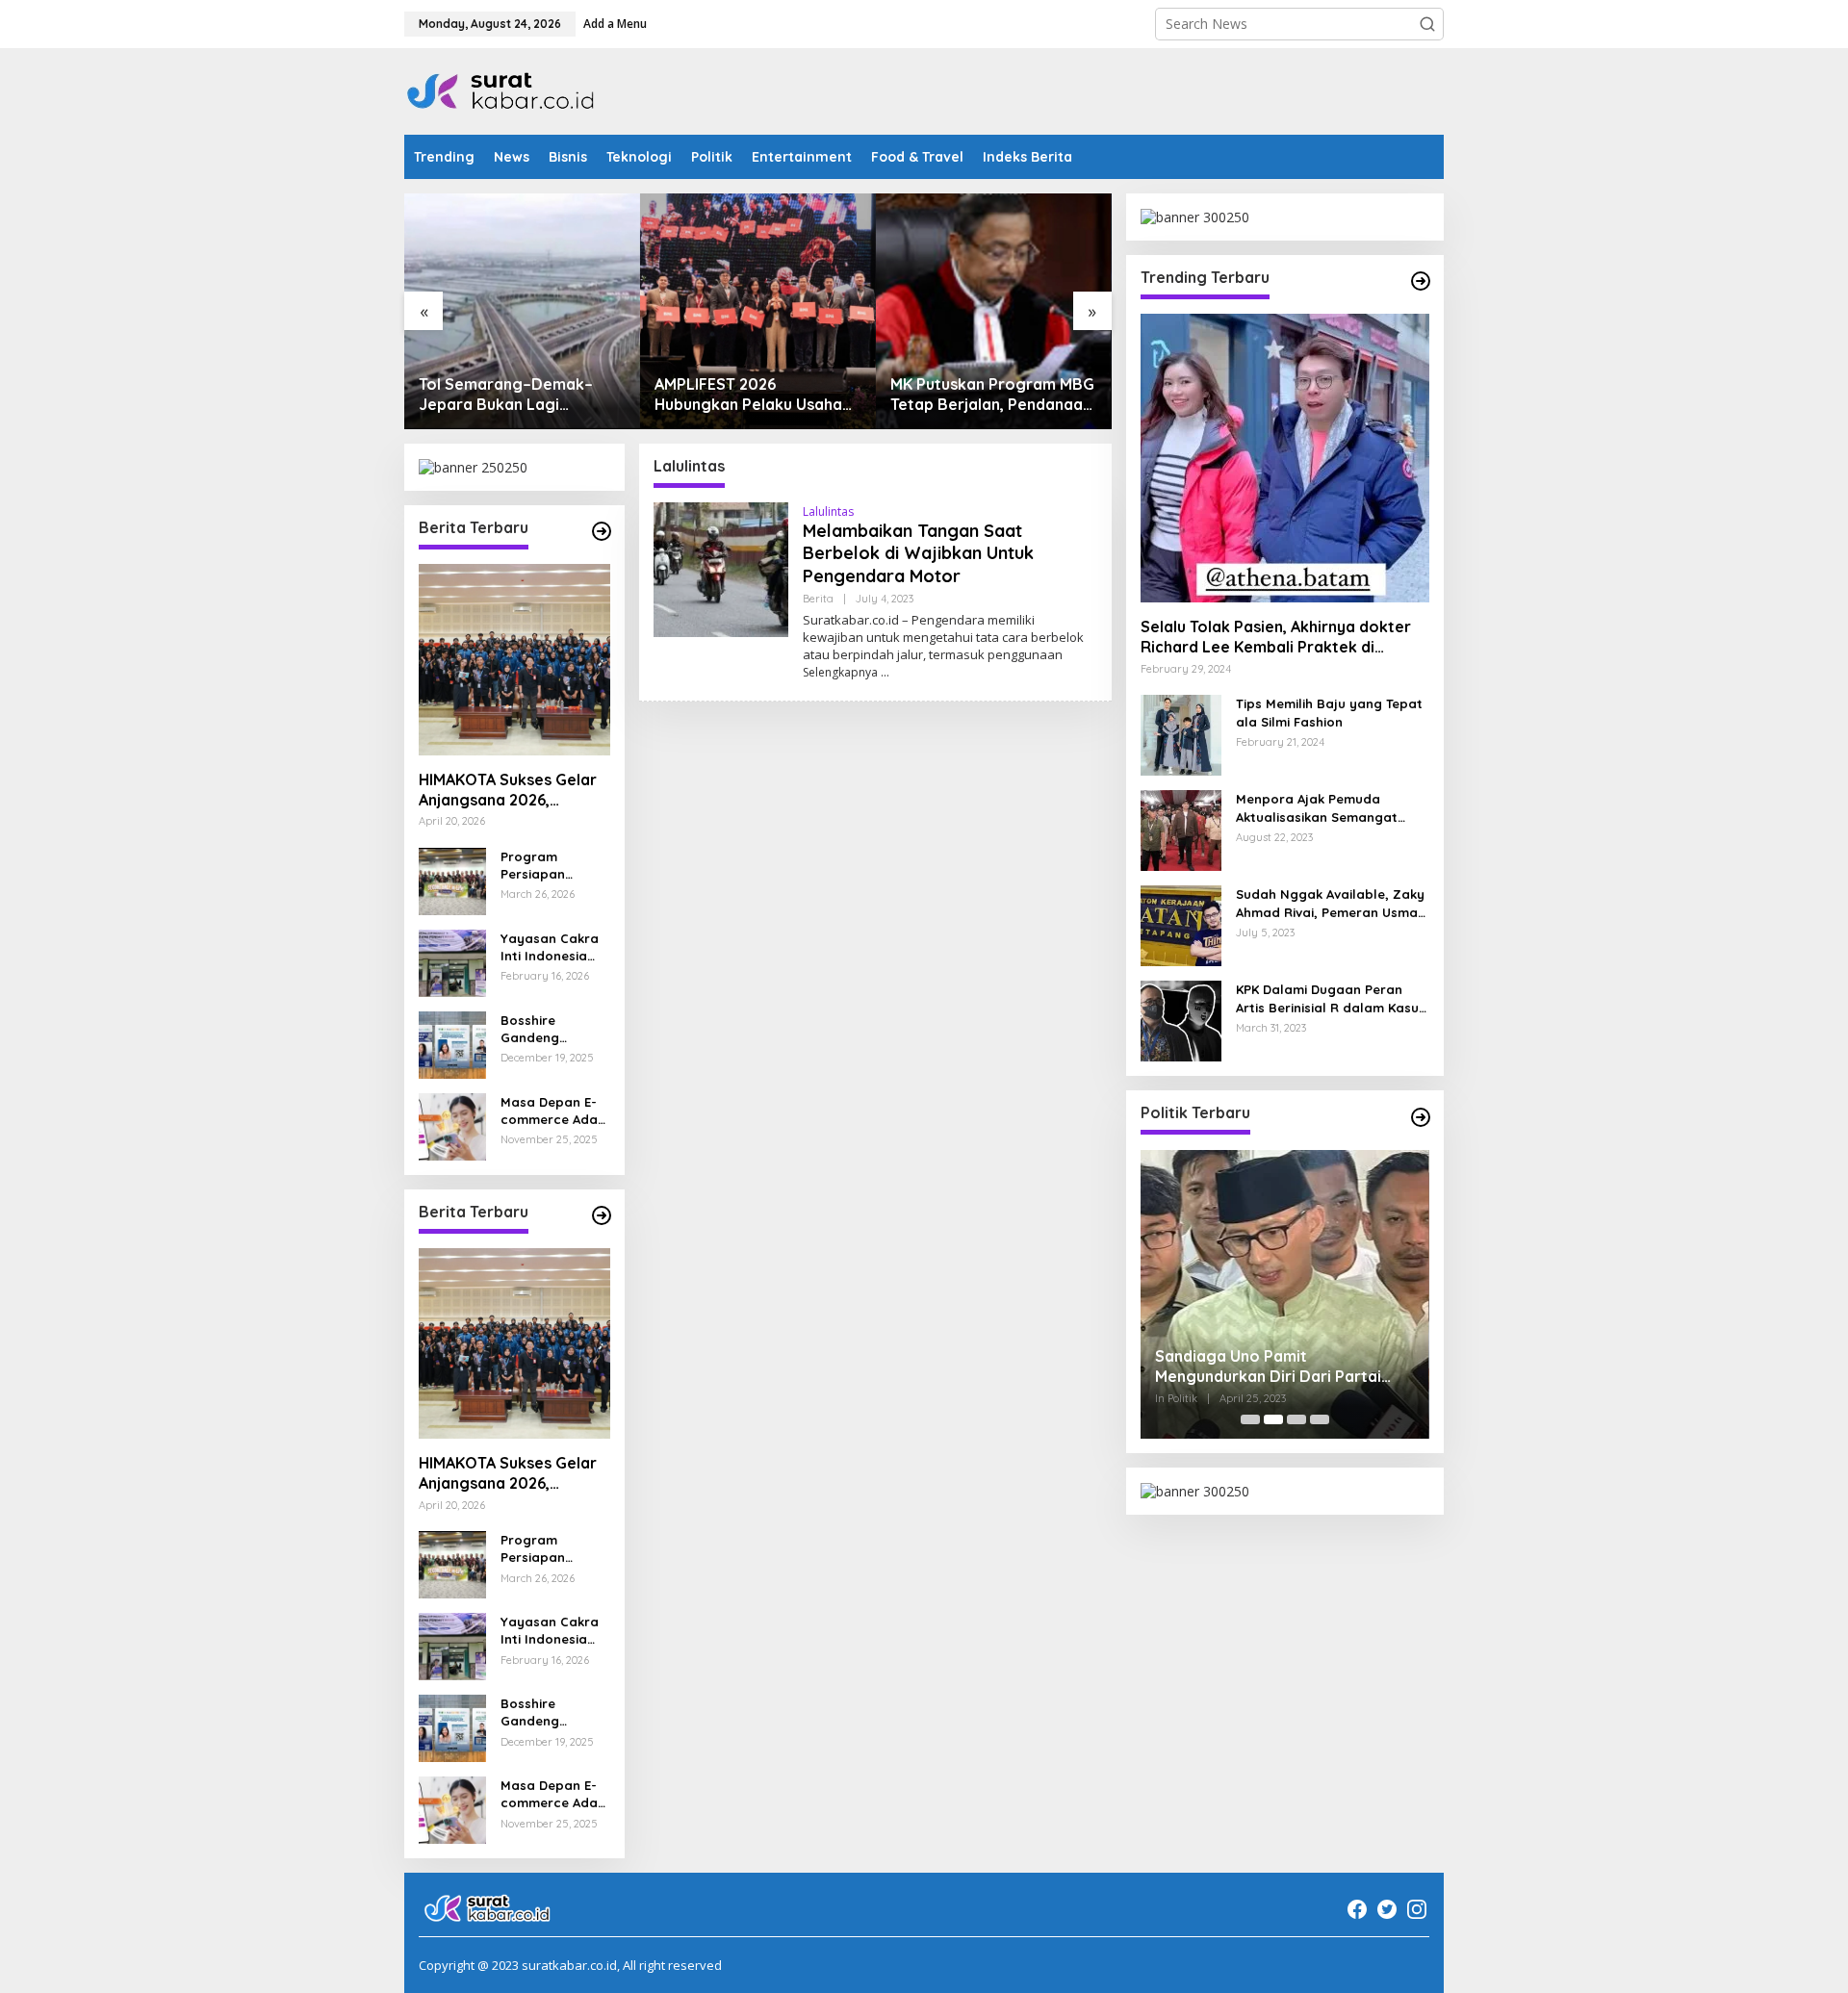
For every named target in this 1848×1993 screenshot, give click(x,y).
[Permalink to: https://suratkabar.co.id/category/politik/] (1421, 1117)
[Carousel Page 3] (1296, 1419)
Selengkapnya (840, 672)
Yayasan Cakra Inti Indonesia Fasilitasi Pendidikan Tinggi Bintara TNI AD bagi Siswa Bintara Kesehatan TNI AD (550, 947)
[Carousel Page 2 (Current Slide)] (1273, 1419)
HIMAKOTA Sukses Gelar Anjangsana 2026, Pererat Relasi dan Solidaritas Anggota (508, 790)
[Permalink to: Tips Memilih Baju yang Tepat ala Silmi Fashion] (1181, 734)
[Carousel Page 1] (1250, 1419)
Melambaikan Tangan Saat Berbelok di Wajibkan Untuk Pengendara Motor (918, 553)
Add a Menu (615, 24)
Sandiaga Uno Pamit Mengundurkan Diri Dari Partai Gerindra (1268, 1367)
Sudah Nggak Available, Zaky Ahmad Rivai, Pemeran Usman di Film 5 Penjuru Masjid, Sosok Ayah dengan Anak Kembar (1331, 904)
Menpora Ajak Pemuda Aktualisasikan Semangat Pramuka (1317, 809)
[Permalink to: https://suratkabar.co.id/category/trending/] (1421, 281)
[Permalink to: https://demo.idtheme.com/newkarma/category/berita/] (602, 1215)
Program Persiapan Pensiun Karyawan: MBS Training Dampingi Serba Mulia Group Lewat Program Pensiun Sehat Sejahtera (552, 866)
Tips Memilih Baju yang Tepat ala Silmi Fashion (1329, 713)
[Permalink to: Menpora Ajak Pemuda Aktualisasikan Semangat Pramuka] (1181, 829)
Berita (818, 599)
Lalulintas (828, 511)
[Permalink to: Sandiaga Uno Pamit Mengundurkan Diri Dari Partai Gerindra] (1285, 1294)
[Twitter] (1387, 1909)
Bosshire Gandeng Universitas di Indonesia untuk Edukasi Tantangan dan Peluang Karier (552, 1029)
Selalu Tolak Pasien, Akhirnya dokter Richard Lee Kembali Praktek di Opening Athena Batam (1276, 638)
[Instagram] (1417, 1909)
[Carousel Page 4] (1320, 1419)
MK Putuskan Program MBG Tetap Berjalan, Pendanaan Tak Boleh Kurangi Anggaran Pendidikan (992, 395)
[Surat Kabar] (501, 90)
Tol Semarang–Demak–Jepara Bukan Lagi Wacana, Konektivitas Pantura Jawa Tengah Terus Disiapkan (522, 395)
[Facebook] (1357, 1909)
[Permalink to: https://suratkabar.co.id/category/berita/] (602, 531)
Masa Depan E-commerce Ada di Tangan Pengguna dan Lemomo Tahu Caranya (549, 1111)
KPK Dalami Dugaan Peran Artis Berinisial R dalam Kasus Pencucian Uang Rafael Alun (1331, 999)
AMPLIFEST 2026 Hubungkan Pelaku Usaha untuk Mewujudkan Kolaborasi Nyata (748, 395)
